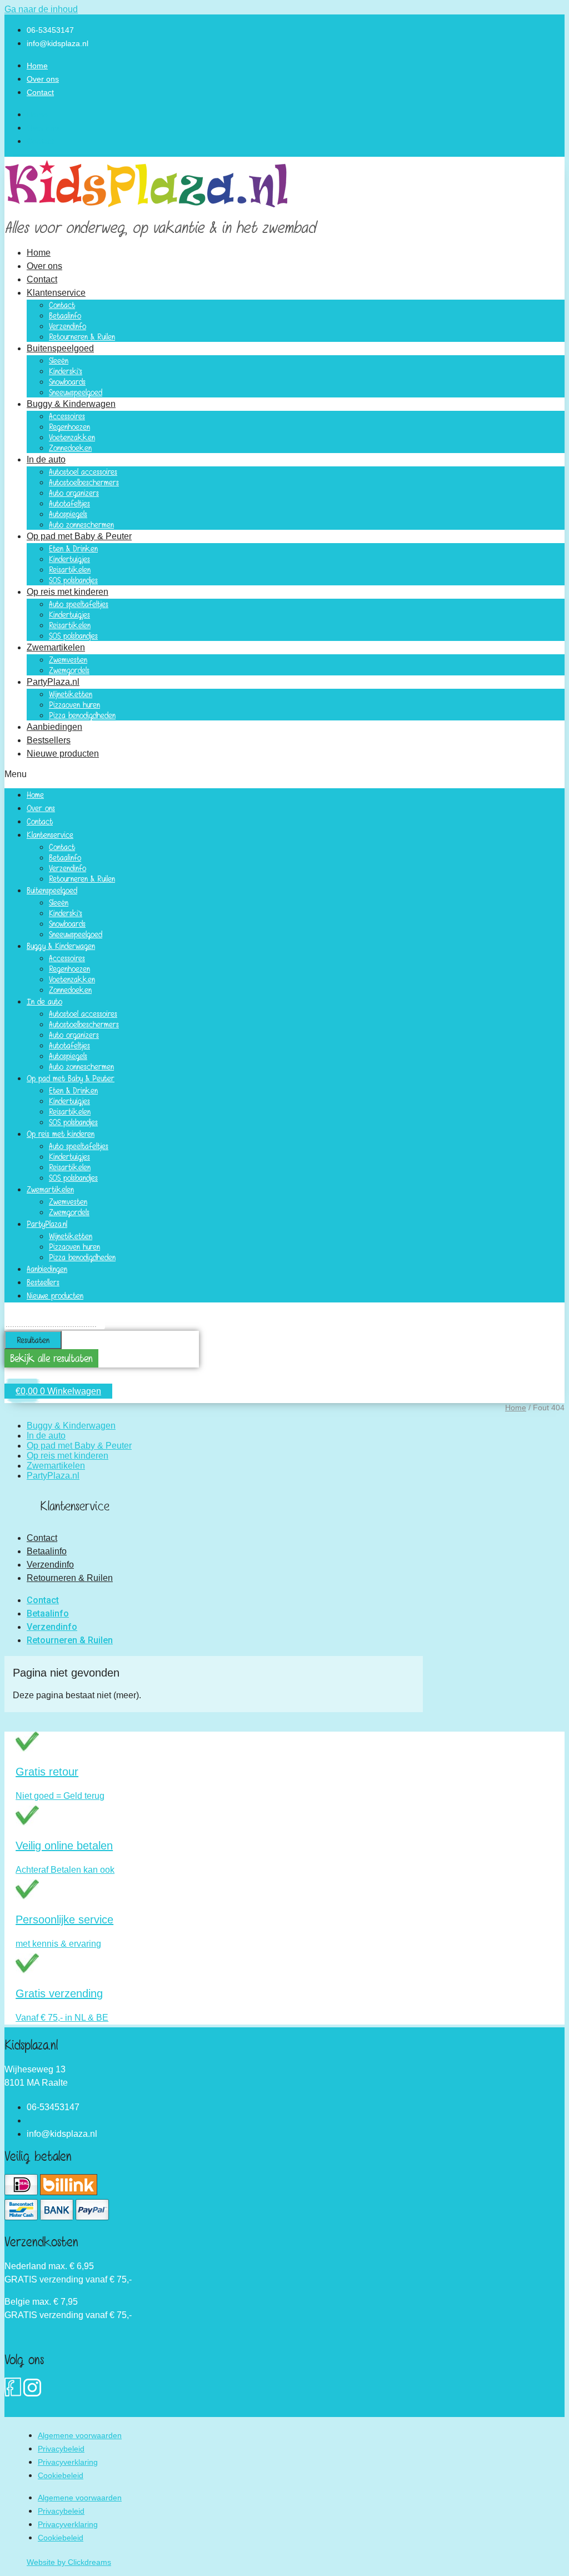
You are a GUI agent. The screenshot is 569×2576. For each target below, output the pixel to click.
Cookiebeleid (61, 2475)
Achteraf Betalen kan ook (65, 1870)
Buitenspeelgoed (60, 348)
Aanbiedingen (54, 727)
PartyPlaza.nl (53, 682)
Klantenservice (56, 293)
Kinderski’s (66, 371)
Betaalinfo (65, 315)
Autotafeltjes (69, 503)
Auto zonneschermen (81, 524)
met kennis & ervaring (58, 1944)
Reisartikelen (70, 570)
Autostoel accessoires (83, 472)
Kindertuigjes (69, 559)
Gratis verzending (59, 1993)
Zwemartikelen (56, 647)
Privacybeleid (61, 2449)
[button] (284, 774)
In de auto (46, 459)
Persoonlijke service (64, 1919)
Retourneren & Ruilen (82, 337)
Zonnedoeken (70, 448)
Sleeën (59, 360)
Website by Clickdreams (69, 2562)
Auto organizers (74, 493)
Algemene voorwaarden (80, 2435)
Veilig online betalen (64, 1846)
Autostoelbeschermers (84, 482)
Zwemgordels (69, 670)
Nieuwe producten (63, 754)
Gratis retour (47, 1772)
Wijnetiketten (71, 694)
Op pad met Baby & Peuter (79, 536)
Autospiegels (68, 514)
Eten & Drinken (73, 548)
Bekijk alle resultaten (51, 1358)
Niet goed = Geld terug (60, 1796)
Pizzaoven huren (74, 705)
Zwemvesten (68, 660)
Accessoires (67, 416)
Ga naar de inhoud (41, 9)
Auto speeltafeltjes (79, 604)
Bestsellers (49, 740)
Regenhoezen (69, 427)
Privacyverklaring (68, 2462)
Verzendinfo (68, 326)
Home (37, 66)
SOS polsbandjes (73, 580)
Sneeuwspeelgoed (76, 392)
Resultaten (33, 1340)
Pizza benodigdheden (82, 715)
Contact (40, 92)
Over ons (43, 79)
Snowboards (67, 382)
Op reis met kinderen (68, 592)
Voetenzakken (72, 437)
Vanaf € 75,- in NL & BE (62, 2018)
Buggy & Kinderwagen (71, 404)
